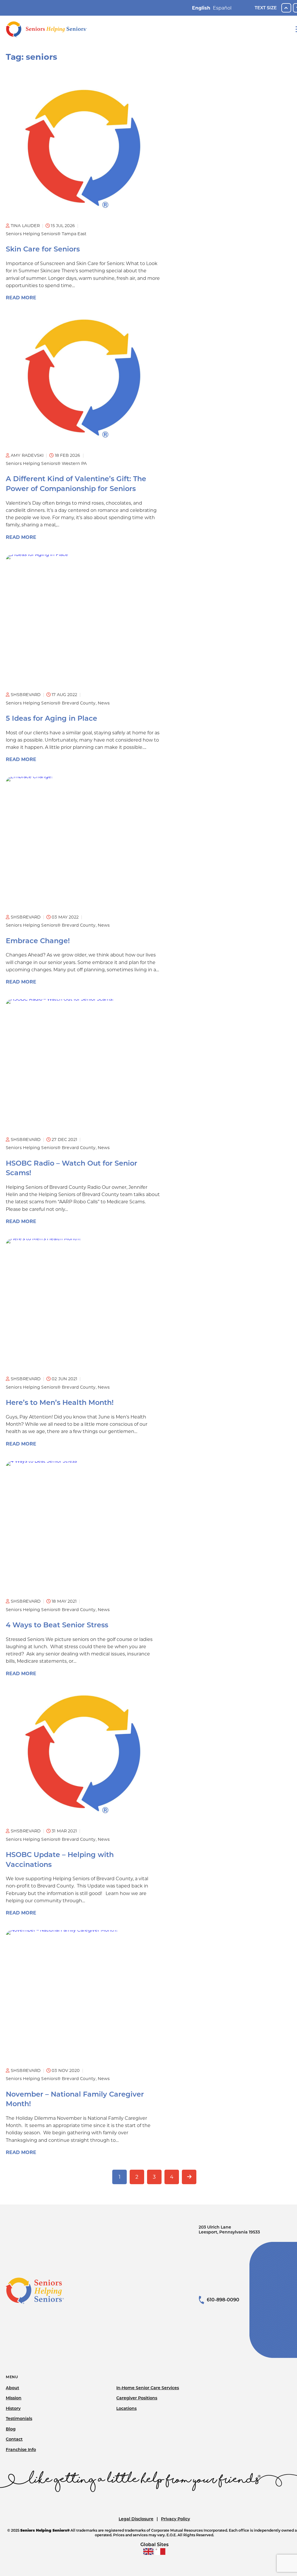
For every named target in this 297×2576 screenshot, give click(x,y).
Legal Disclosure (136, 2519)
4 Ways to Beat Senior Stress (57, 1625)
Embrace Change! (38, 941)
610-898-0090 (223, 2300)
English (201, 8)
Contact (14, 2439)
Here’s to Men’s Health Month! (60, 1402)
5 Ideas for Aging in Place (51, 718)
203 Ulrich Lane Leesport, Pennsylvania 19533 (229, 2230)
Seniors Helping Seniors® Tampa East (46, 234)
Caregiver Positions (137, 2398)
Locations (126, 2408)
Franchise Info (21, 2450)
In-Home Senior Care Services (148, 2388)
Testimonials (19, 2419)
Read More (21, 298)
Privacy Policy (175, 2519)
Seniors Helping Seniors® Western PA (46, 463)
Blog (11, 2429)
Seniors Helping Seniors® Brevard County (51, 703)
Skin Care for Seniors (43, 249)
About (12, 2388)
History (13, 2408)
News (104, 703)
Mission (14, 2398)
